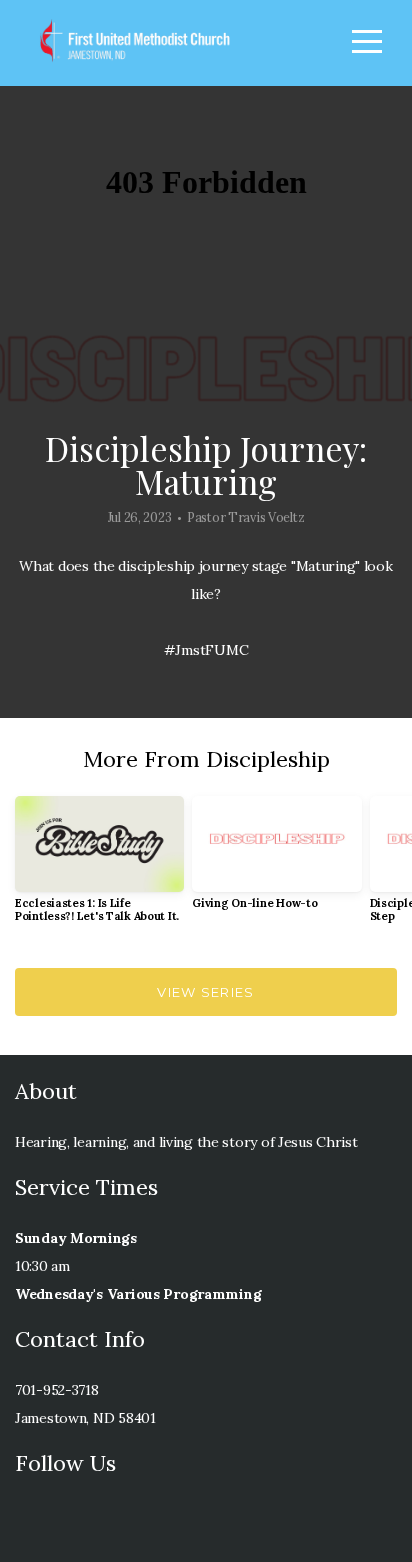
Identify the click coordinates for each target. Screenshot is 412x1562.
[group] (99, 867)
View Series (205, 992)
